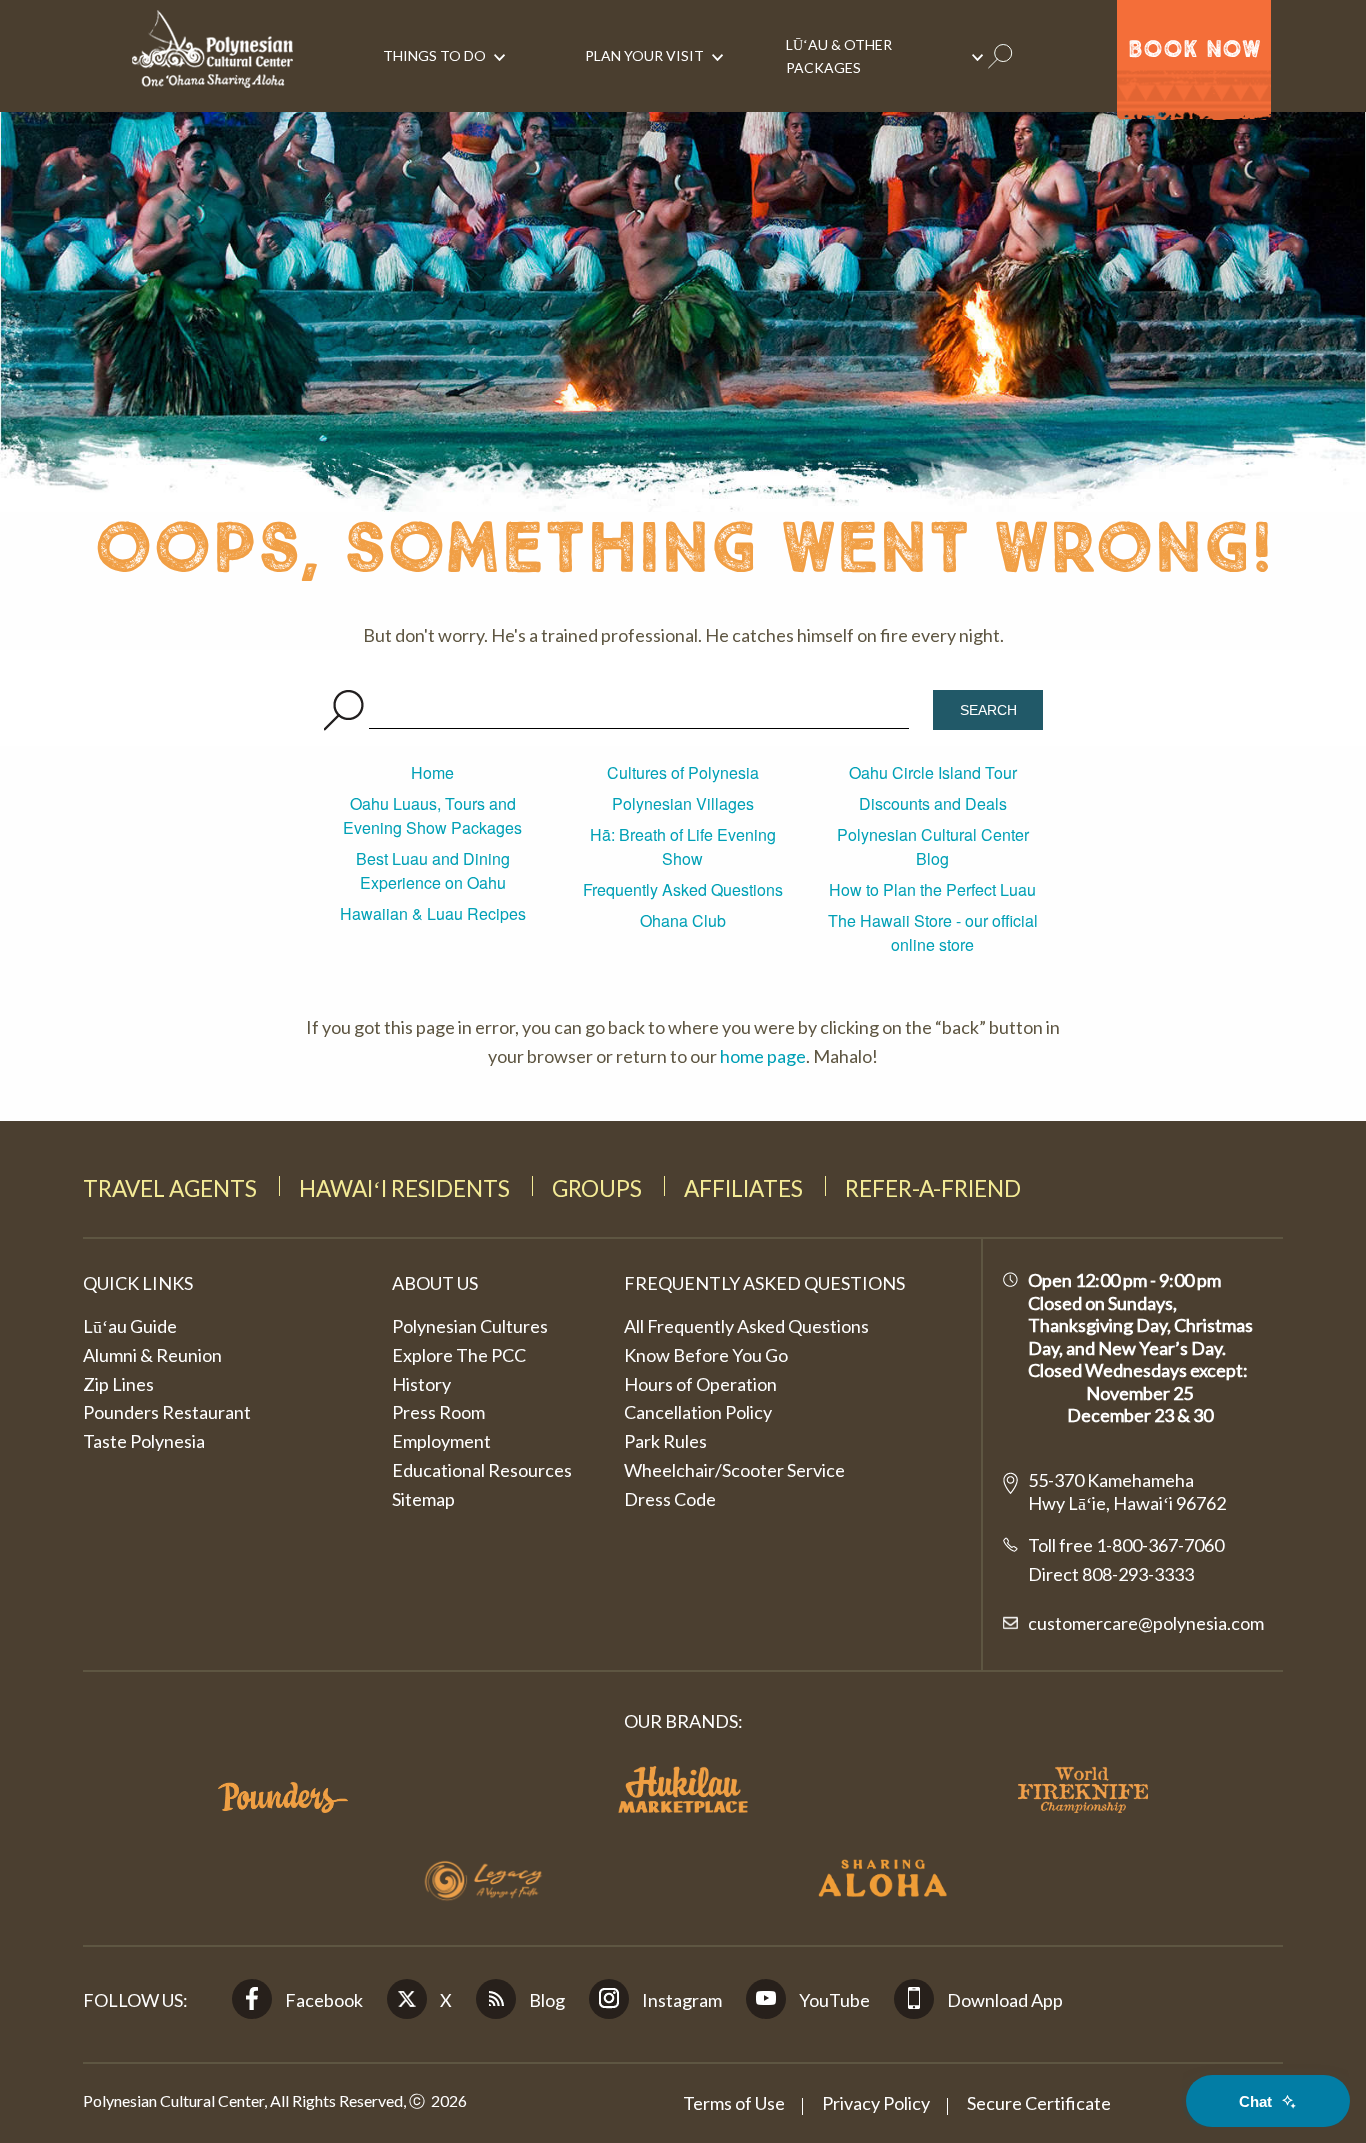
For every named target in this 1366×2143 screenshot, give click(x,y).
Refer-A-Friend (933, 1188)
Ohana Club (683, 920)
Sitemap (423, 1499)
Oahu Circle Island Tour (933, 772)
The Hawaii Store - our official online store (933, 932)
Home (432, 772)
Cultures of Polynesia (683, 772)
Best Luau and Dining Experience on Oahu (433, 870)
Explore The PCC (459, 1355)
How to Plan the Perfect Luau (932, 889)
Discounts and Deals (933, 803)
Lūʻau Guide (130, 1326)
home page (763, 1056)
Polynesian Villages (683, 803)
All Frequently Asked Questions (746, 1326)
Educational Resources (482, 1470)
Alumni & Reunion (152, 1355)
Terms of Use (734, 2103)
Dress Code (670, 1499)
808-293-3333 (1136, 1574)
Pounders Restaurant (167, 1412)
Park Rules (665, 1441)
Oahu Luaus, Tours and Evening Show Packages (432, 815)
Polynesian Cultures (470, 1326)
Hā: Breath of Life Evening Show (683, 846)
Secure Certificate (1039, 2103)
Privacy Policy (876, 2103)
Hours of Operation (700, 1384)
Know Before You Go (706, 1355)
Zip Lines (118, 1384)
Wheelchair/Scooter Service (734, 1470)
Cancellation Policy (698, 1412)
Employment (441, 1441)
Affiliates (743, 1188)
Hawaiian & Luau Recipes (433, 913)
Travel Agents (170, 1188)
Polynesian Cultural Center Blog (933, 846)
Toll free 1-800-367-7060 (1126, 1545)
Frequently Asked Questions (683, 889)
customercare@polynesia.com (1146, 1623)
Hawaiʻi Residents (404, 1188)
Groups (597, 1188)
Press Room (438, 1412)
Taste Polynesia (144, 1441)
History (421, 1384)
